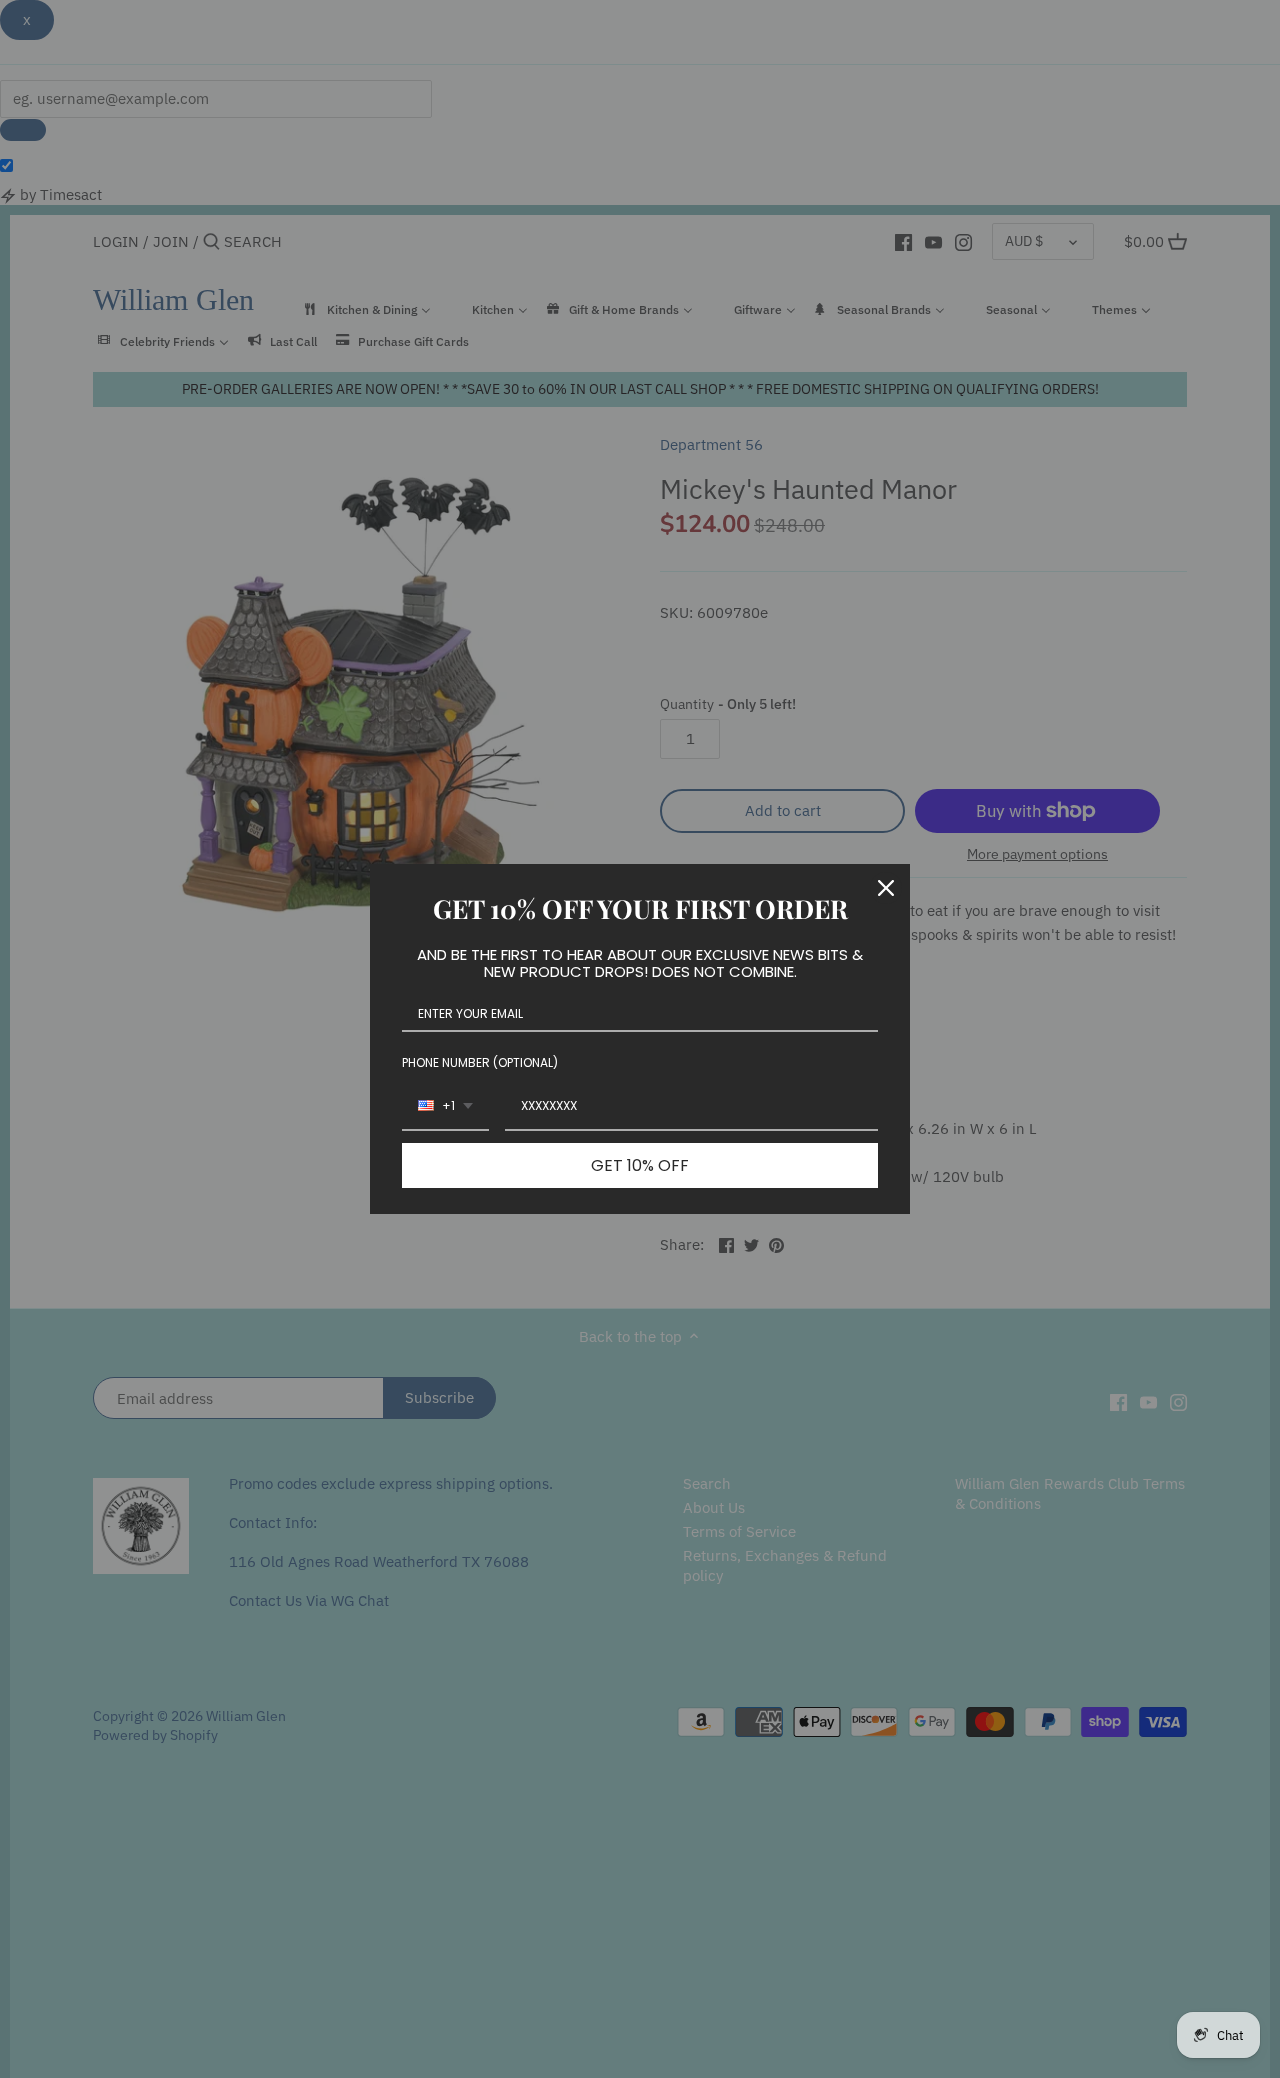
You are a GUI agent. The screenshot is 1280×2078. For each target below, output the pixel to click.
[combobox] (445, 1107)
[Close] (886, 888)
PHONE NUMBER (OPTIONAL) (480, 1062)
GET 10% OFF (640, 1165)
